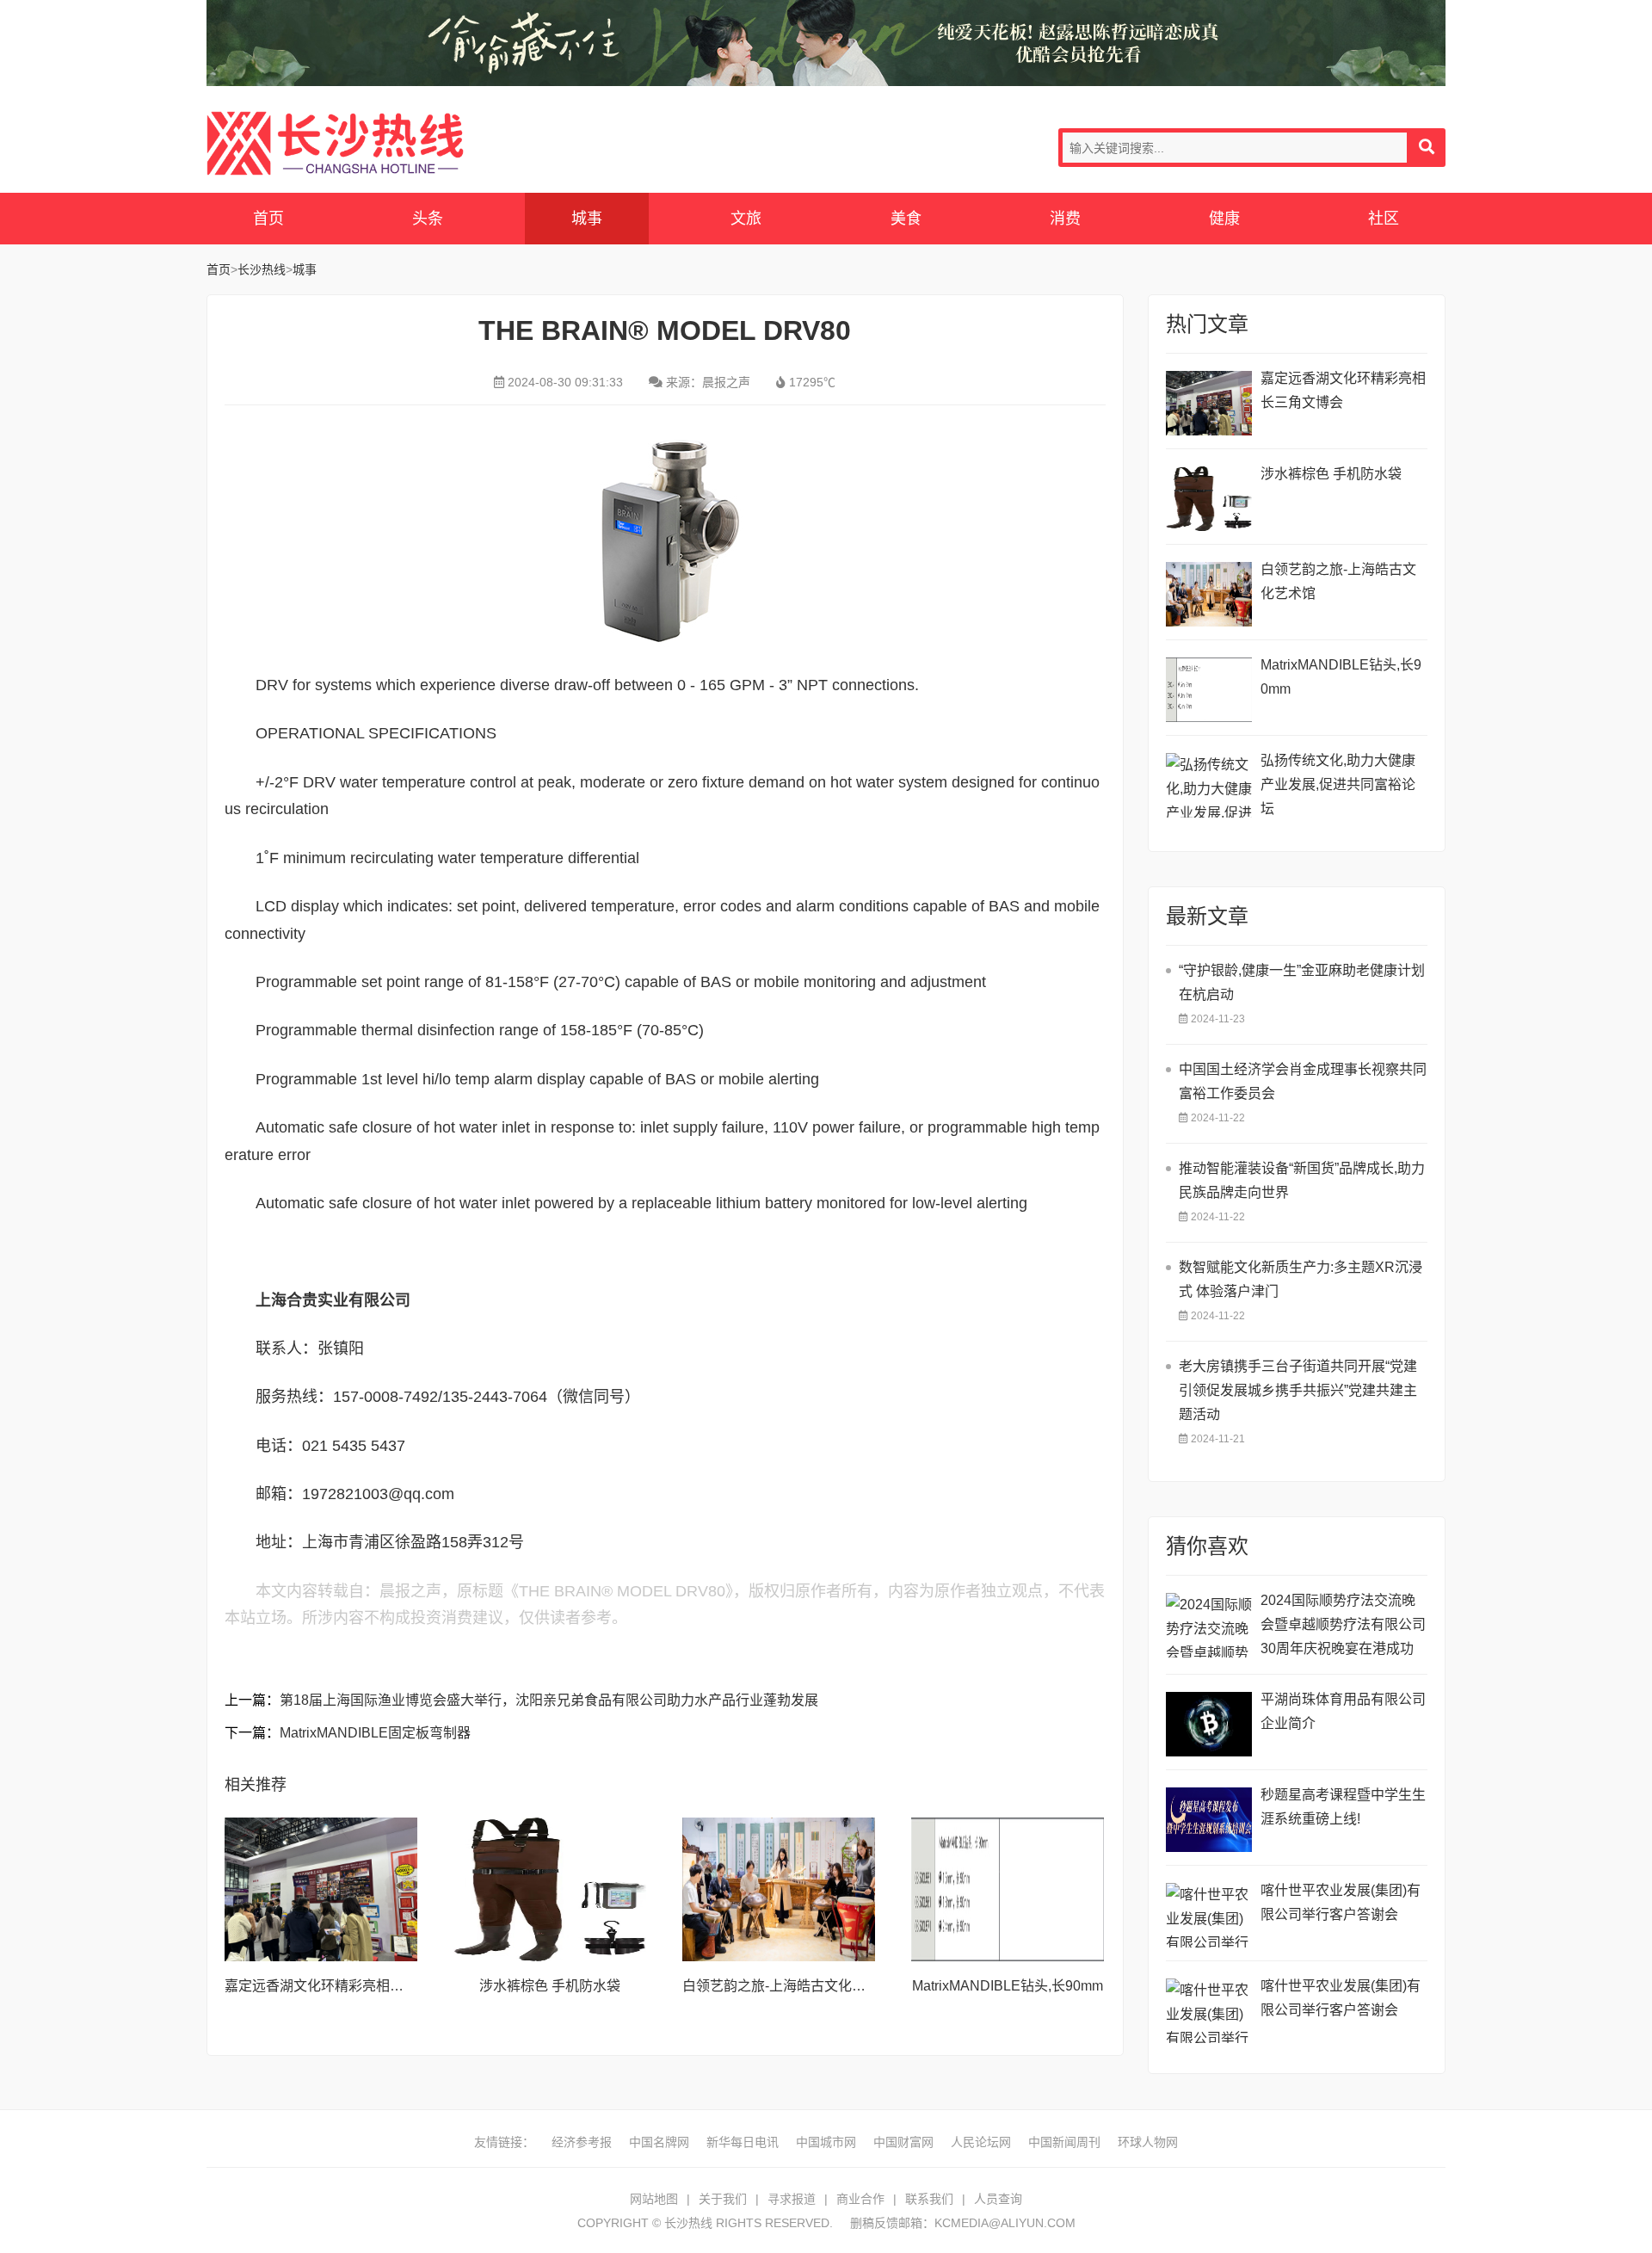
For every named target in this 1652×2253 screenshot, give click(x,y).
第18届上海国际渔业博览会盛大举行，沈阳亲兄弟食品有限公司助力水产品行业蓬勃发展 (549, 1700)
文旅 (746, 219)
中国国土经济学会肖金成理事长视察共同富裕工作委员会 (1303, 1081)
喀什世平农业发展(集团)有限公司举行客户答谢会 (1341, 1902)
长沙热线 (336, 143)
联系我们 (929, 2199)
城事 (587, 219)
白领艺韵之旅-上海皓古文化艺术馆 (788, 1986)
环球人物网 (1148, 2142)
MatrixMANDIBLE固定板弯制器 (375, 1733)
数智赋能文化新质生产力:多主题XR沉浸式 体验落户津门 (1301, 1279)
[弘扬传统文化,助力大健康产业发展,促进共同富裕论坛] (1209, 785)
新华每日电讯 (743, 2142)
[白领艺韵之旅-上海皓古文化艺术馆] (779, 1890)
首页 (268, 219)
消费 (1065, 219)
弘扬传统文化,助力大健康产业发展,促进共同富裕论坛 (1338, 784)
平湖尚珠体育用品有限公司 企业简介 (1343, 1711)
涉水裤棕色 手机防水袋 (550, 1986)
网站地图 (654, 2199)
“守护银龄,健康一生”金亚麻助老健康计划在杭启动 (1302, 982)
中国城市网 (826, 2142)
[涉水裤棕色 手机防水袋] (550, 1890)
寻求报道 (792, 2199)
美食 (906, 219)
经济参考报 (582, 2142)
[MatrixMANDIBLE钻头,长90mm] (1008, 1890)
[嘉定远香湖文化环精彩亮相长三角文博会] (321, 1890)
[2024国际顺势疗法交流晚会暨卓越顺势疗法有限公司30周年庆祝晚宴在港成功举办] (1209, 1625)
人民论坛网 (981, 2142)
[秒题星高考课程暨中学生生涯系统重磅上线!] (1209, 1820)
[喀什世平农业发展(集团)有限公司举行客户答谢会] (1209, 1915)
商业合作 (860, 2199)
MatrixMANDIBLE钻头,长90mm (1008, 1986)
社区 (1384, 219)
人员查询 (998, 2199)
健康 (1224, 219)
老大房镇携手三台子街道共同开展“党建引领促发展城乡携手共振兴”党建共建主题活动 (1298, 1390)
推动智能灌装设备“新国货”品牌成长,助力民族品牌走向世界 (1302, 1180)
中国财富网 (903, 2142)
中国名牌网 (659, 2142)
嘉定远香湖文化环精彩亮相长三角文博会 (348, 1986)
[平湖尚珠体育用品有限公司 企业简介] (1209, 1724)
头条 (428, 219)
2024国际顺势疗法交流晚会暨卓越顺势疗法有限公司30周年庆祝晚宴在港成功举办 (1343, 1627)
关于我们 (723, 2199)
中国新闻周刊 (1064, 2142)
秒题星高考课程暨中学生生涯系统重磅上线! (1343, 1807)
